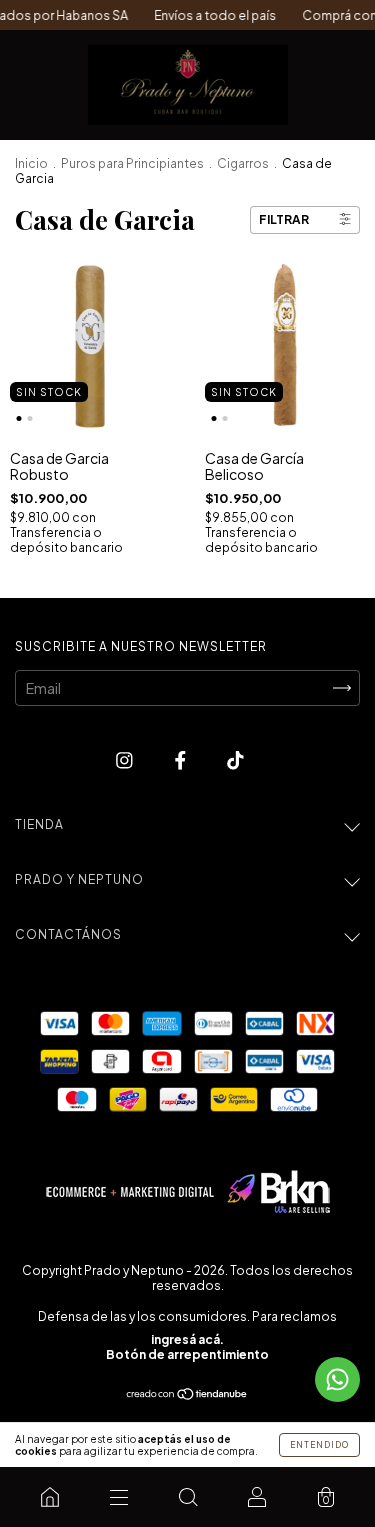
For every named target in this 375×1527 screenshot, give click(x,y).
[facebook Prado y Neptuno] (181, 759)
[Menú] (118, 1497)
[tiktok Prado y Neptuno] (235, 759)
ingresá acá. (187, 1339)
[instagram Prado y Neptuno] (125, 759)
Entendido (319, 1445)
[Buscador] (187, 1497)
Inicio (31, 163)
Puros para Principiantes (132, 163)
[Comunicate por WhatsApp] (337, 1379)
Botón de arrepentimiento (187, 1354)
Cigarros (243, 163)
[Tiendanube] (187, 1395)
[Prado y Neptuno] (49, 1497)
